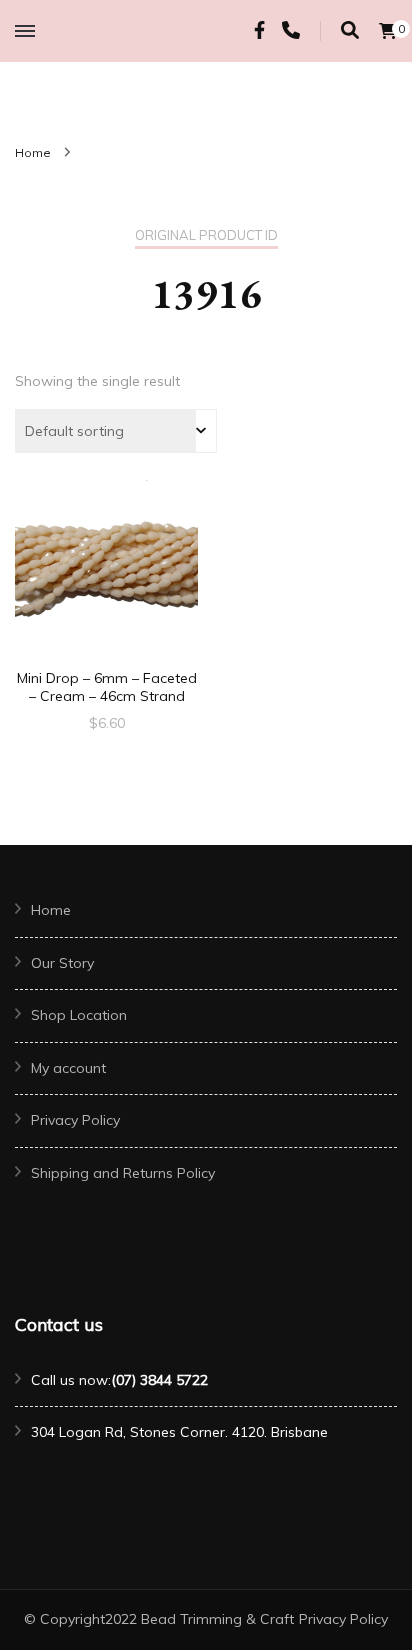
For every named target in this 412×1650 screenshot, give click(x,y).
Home (51, 910)
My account (68, 1068)
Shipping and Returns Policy (123, 1173)
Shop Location (79, 1015)
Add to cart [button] (107, 568)
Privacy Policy (75, 1120)
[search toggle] (350, 30)
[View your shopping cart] (388, 31)
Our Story (62, 963)
